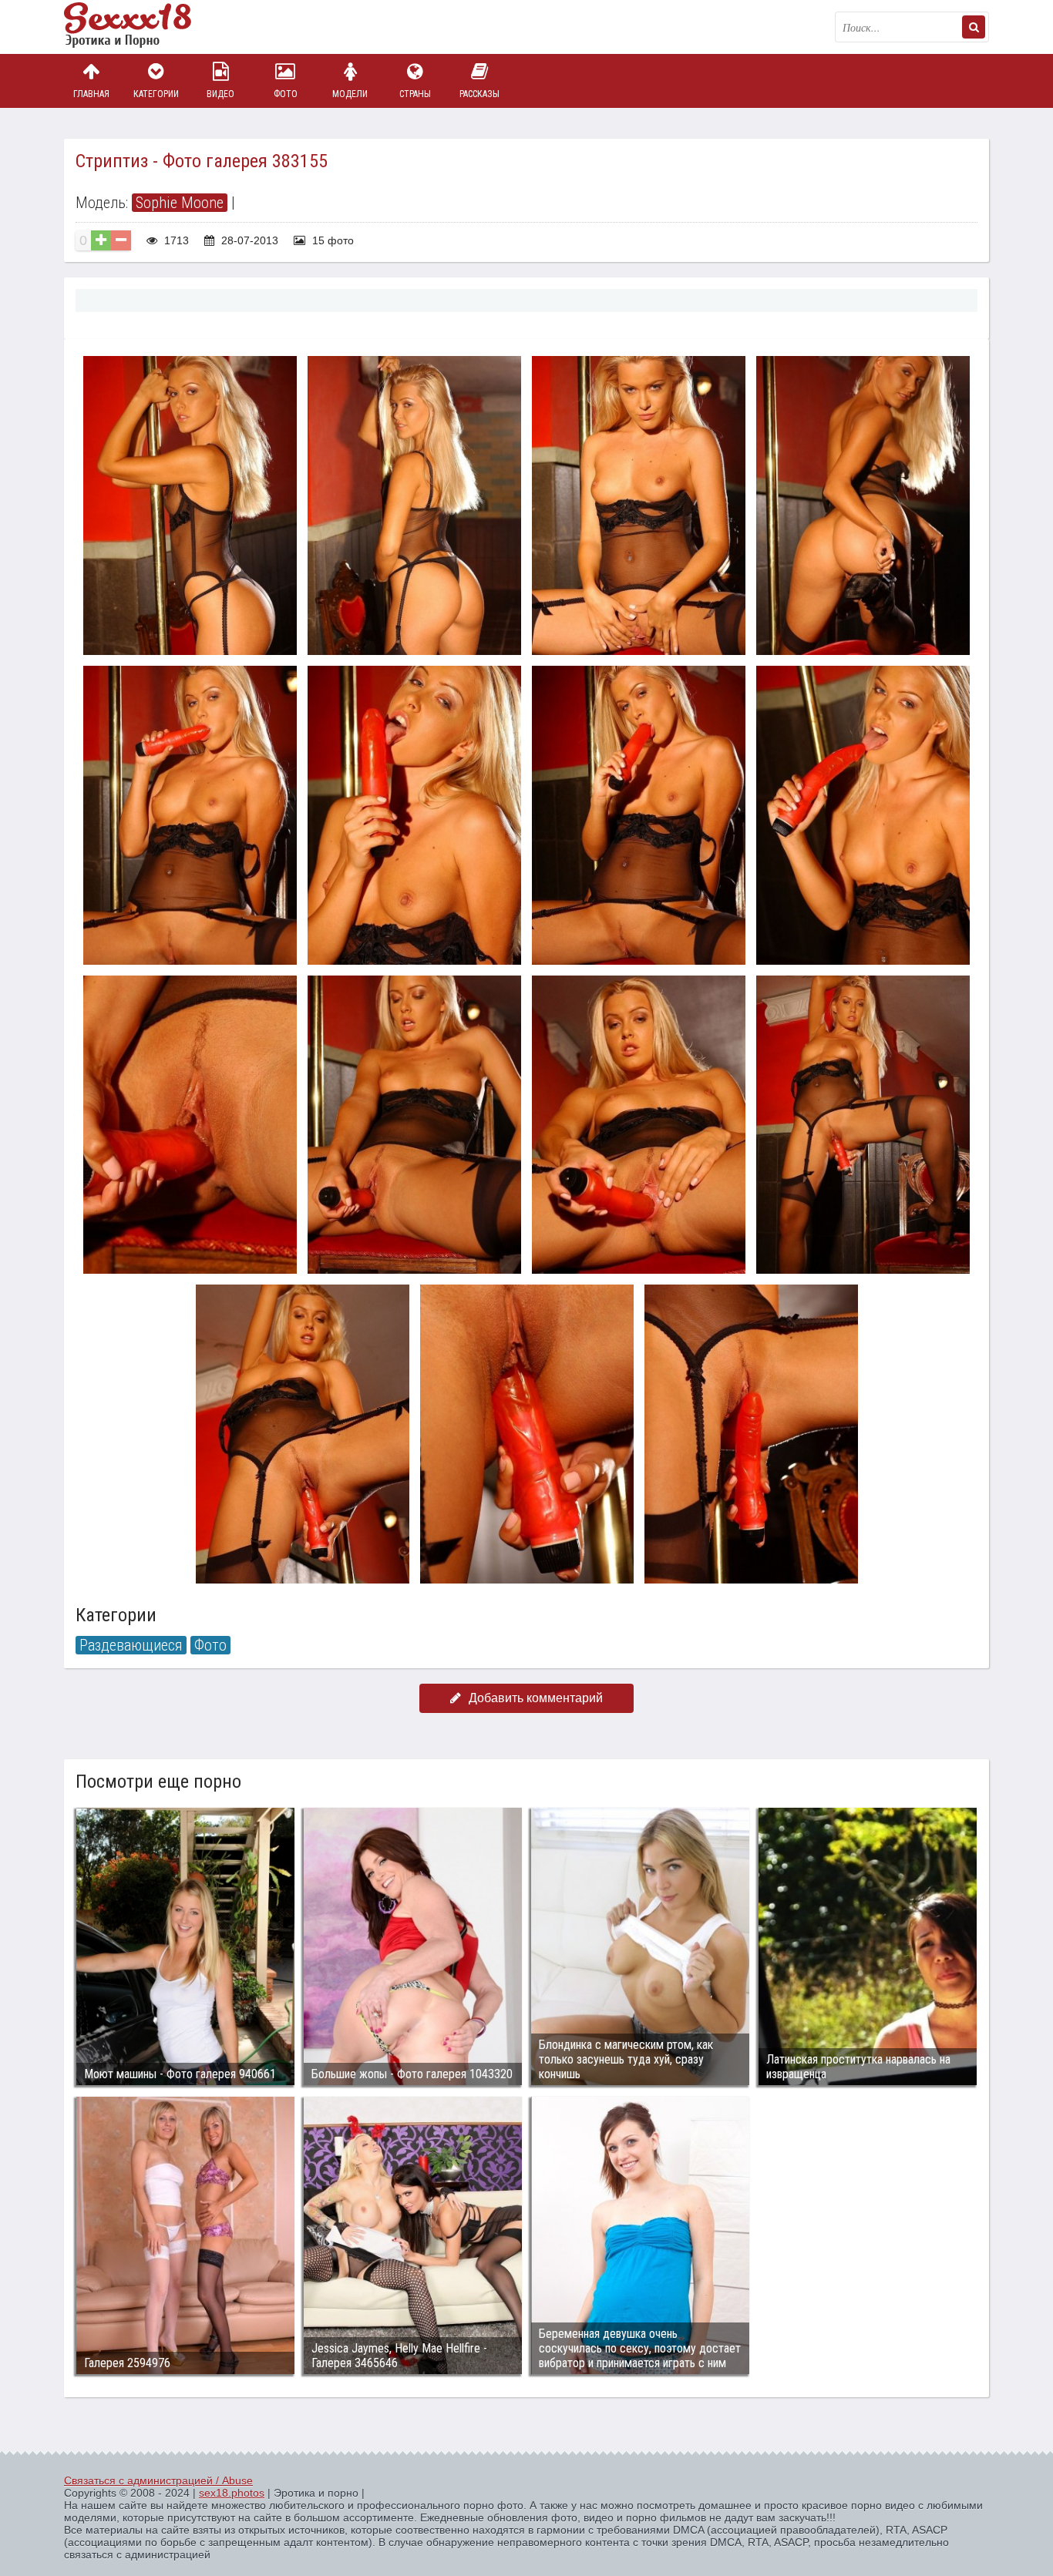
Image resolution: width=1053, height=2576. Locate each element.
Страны (415, 94)
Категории (156, 94)
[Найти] (974, 27)
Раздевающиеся (131, 1645)
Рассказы (479, 94)
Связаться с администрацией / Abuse (158, 2480)
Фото (286, 94)
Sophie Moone (180, 203)
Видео (220, 94)
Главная (91, 94)
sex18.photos (232, 2493)
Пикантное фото (141, 27)
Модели (350, 94)
